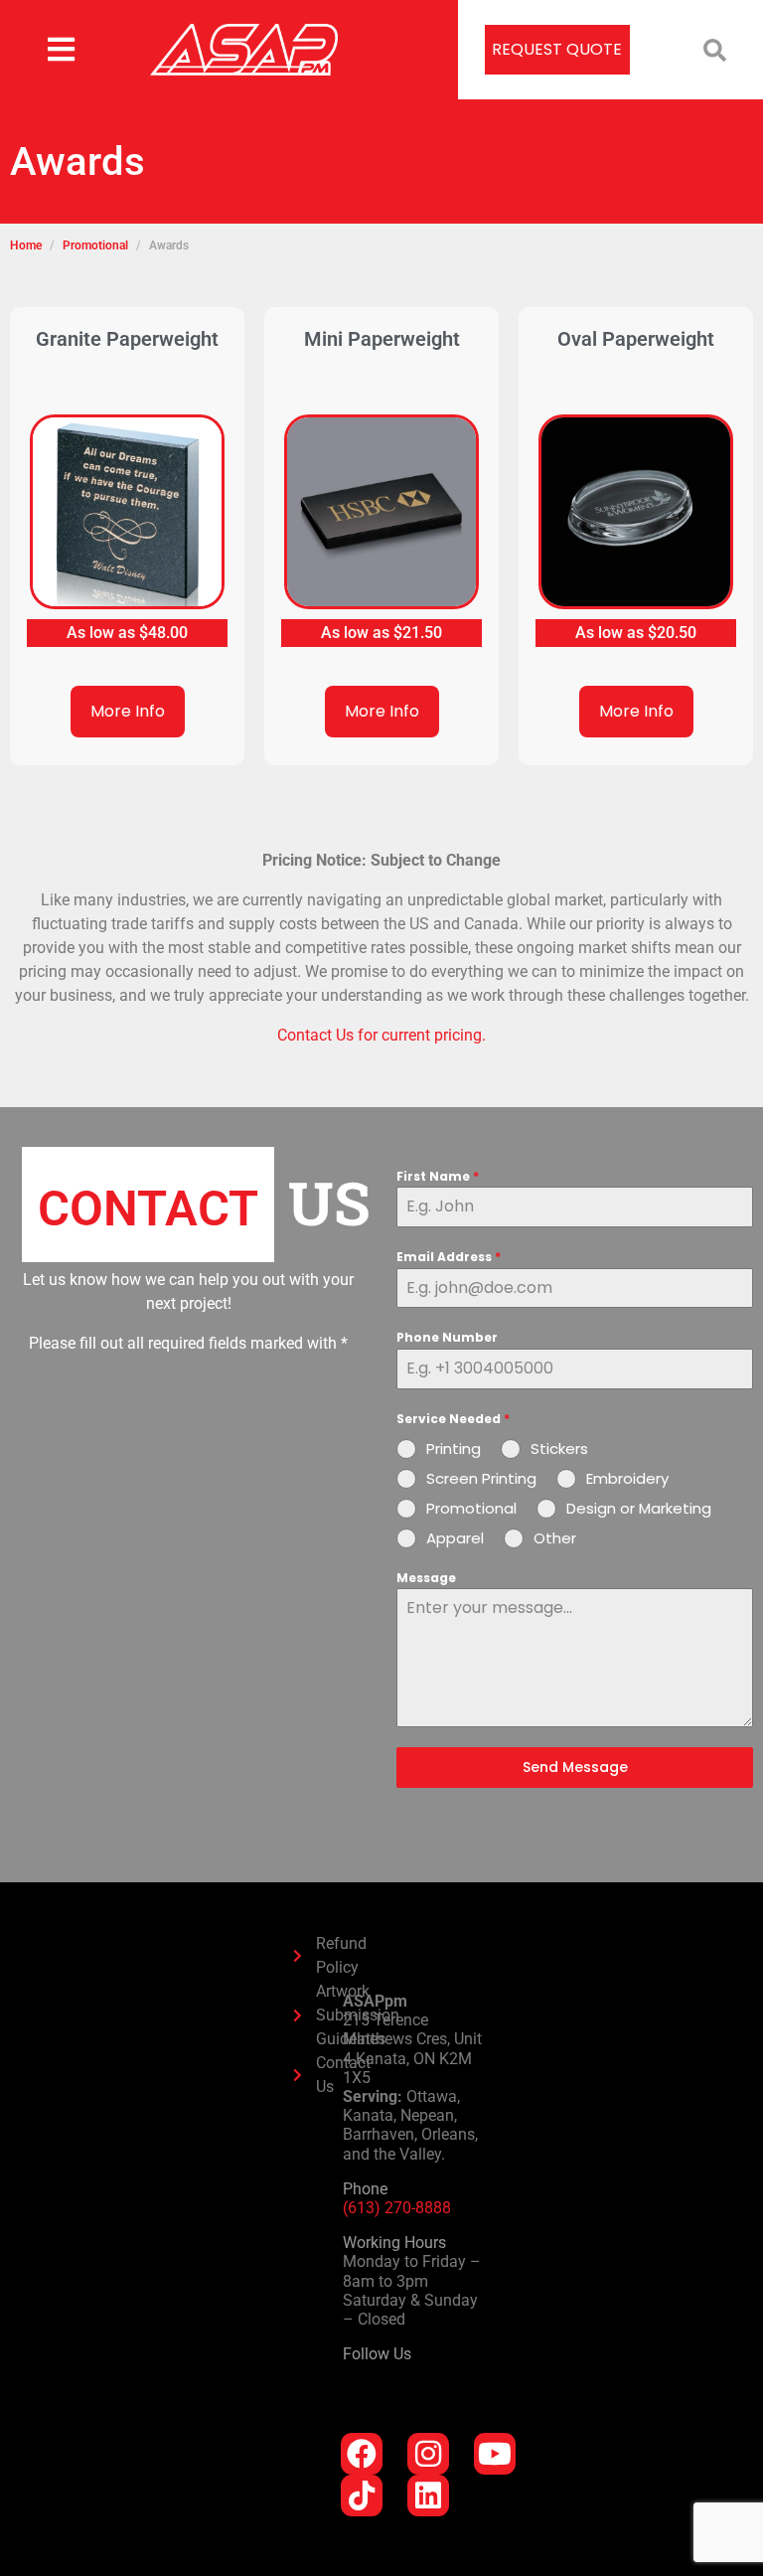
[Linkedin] (428, 2495)
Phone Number (447, 1337)
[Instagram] (428, 2454)
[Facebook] (362, 2454)
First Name (438, 1176)
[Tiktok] (362, 2495)
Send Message (575, 1767)
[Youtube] (495, 2454)
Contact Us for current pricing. (381, 1035)
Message (426, 1578)
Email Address (449, 1257)
